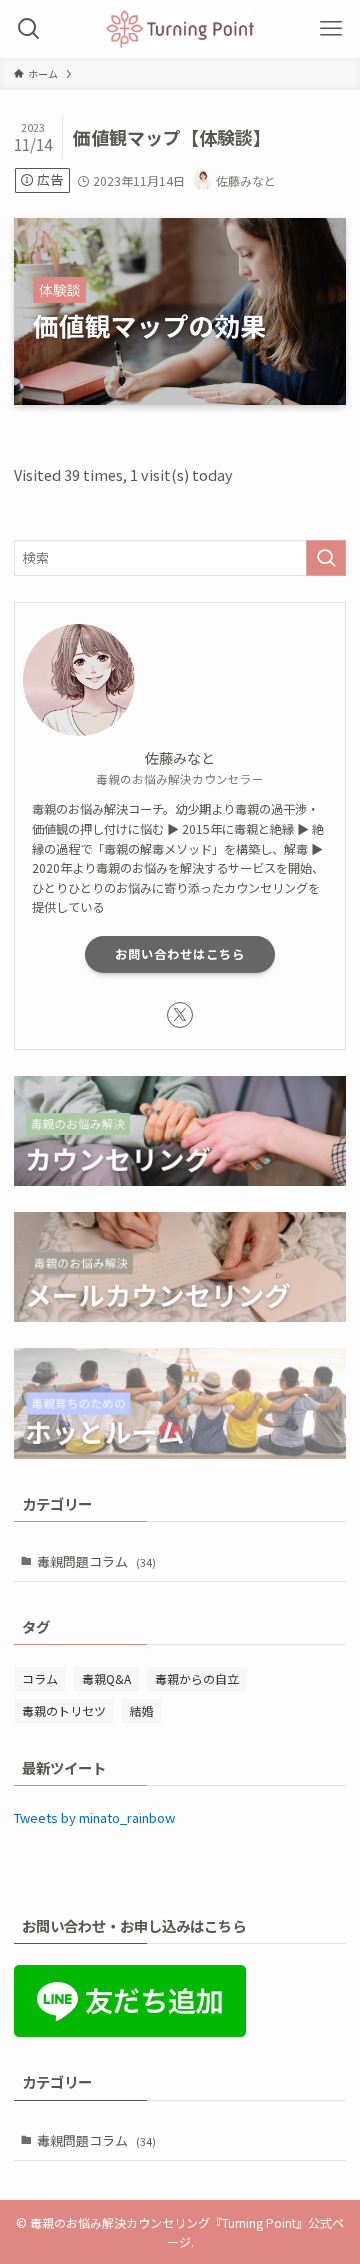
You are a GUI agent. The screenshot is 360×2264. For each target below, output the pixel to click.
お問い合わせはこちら (180, 954)
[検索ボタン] (29, 29)
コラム (40, 1678)
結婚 (142, 1710)
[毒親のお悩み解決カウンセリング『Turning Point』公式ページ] (179, 29)
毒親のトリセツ (64, 1710)
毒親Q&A (106, 1678)
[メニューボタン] (331, 29)
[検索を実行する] (326, 558)
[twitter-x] (180, 1015)
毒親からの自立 (197, 1678)
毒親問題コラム (96, 1561)
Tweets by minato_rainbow (94, 1817)
